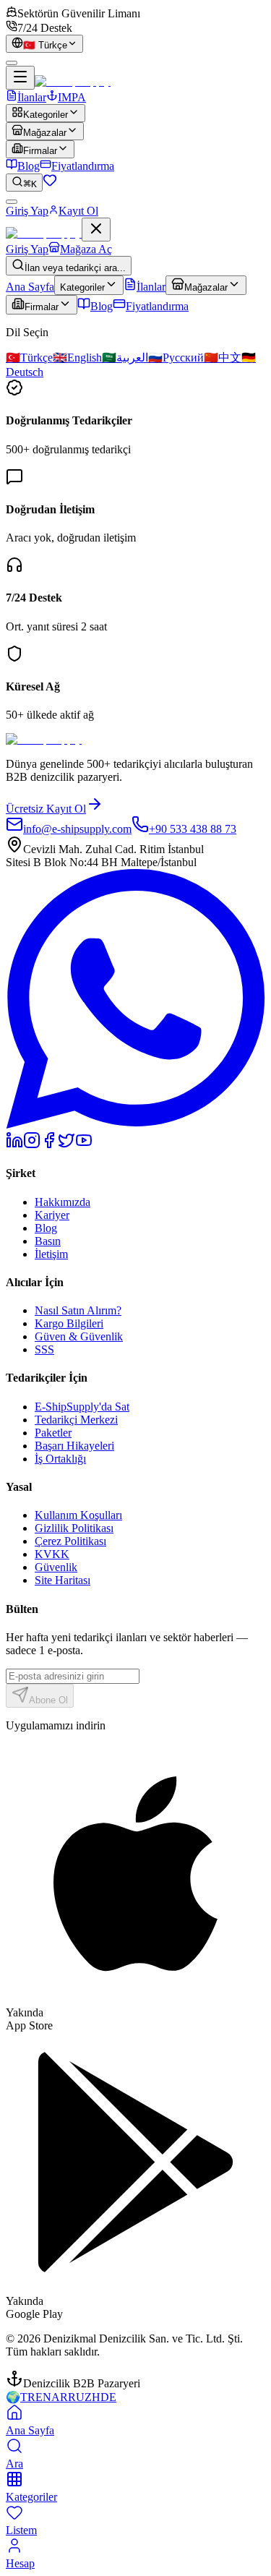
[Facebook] (49, 1145)
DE (108, 2397)
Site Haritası (63, 1580)
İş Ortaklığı (60, 1459)
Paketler (53, 1433)
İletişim (51, 1254)
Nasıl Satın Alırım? (78, 1310)
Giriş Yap (27, 211)
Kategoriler (46, 115)
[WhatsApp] (135, 1125)
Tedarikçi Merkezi (76, 1420)
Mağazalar (45, 133)
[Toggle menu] (20, 78)
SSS (44, 1349)
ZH (93, 2397)
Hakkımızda (63, 1202)
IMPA (72, 97)
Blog (29, 166)
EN (43, 2397)
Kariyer (52, 1215)
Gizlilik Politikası (74, 1528)
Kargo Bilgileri (69, 1323)
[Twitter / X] (66, 1145)
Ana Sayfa (30, 287)
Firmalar (40, 151)
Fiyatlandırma (83, 166)
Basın (48, 1241)
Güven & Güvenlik (79, 1336)
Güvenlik (56, 1567)
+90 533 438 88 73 (193, 829)
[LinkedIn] (14, 1145)
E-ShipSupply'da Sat (82, 1407)
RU (76, 2397)
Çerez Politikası (70, 1541)
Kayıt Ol (78, 211)
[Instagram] (32, 1145)
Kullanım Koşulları (78, 1515)
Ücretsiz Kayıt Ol (46, 809)
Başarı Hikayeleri (74, 1446)
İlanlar (32, 97)
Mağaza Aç (86, 249)
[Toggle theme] (12, 63)
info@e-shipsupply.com (77, 829)
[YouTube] (84, 1145)
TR (28, 2397)
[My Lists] (50, 183)
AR (60, 2397)
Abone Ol (48, 1700)
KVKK (52, 1554)
